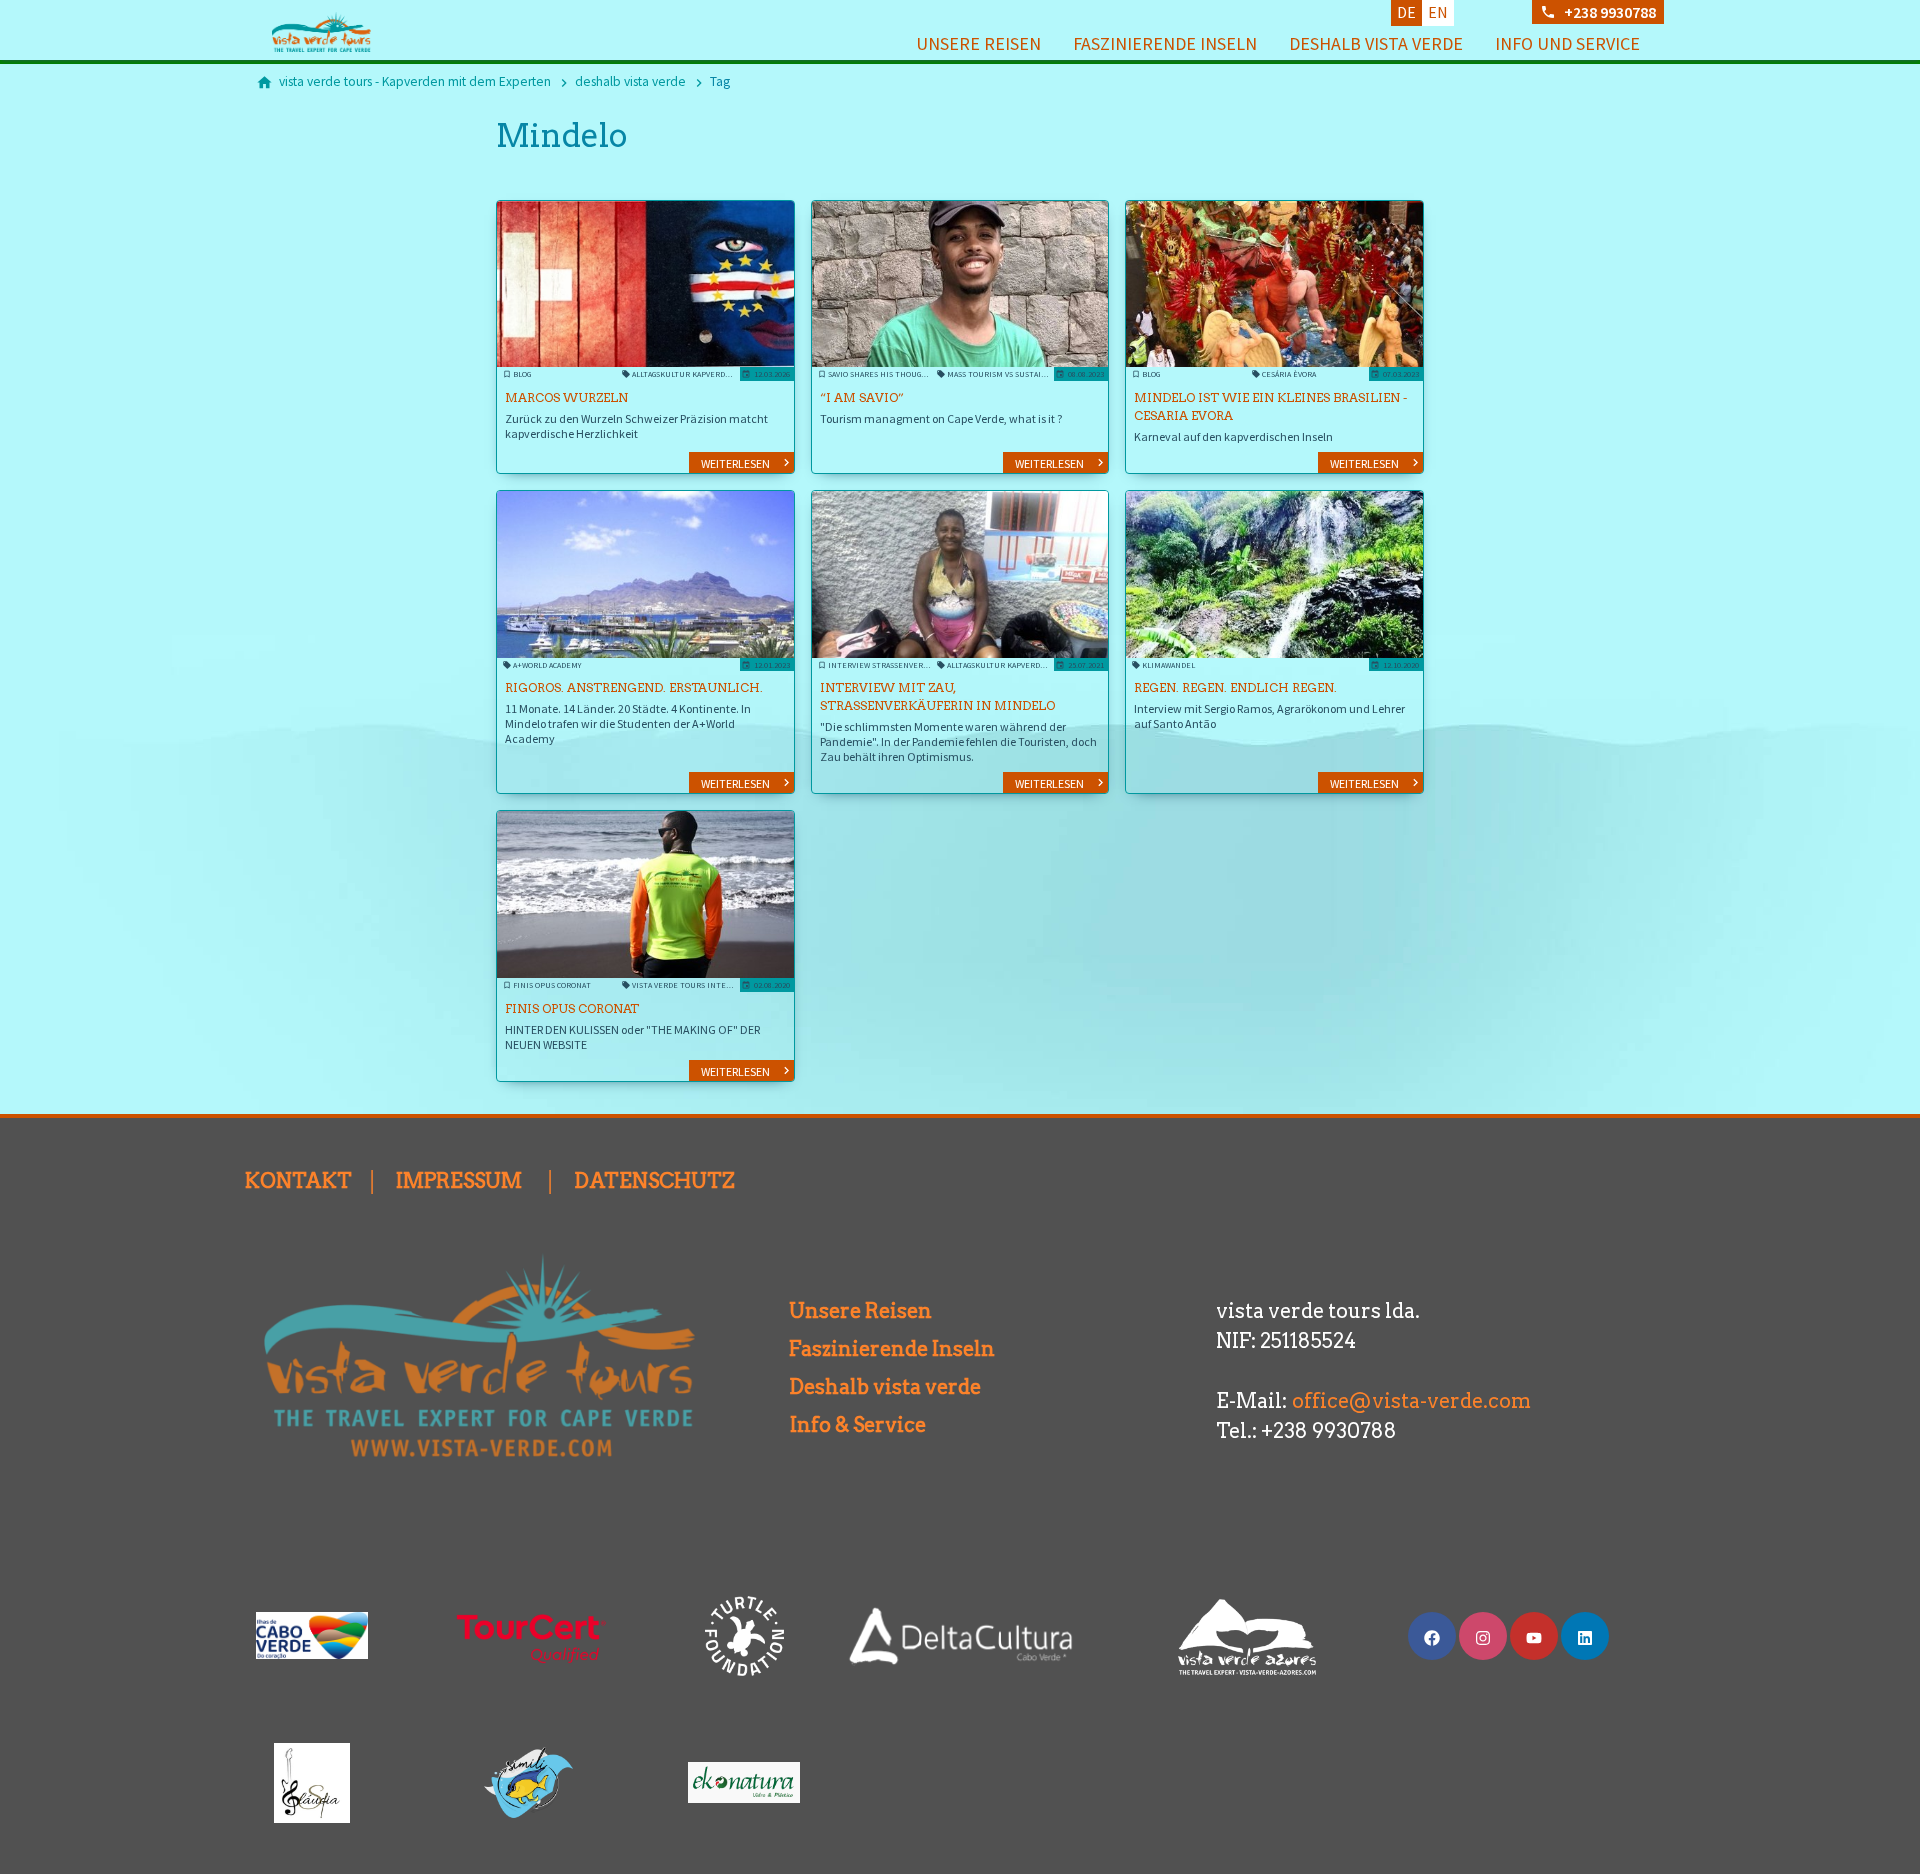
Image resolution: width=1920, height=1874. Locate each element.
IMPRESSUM (459, 1181)
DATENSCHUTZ (654, 1181)
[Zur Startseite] (352, 32)
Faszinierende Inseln (1165, 43)
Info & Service (850, 1425)
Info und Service (1567, 43)
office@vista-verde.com (1411, 1401)
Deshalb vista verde (861, 1387)
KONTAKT (298, 1181)
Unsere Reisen (978, 43)
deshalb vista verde (1376, 43)
